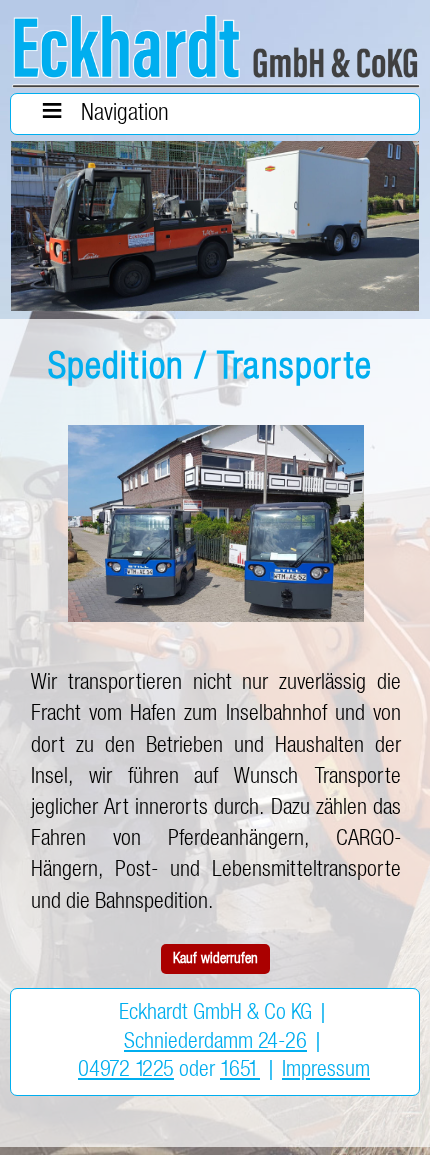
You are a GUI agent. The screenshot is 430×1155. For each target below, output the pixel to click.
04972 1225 (126, 1070)
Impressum (326, 1070)
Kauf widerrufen (215, 959)
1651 (240, 1070)
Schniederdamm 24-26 (215, 1042)
